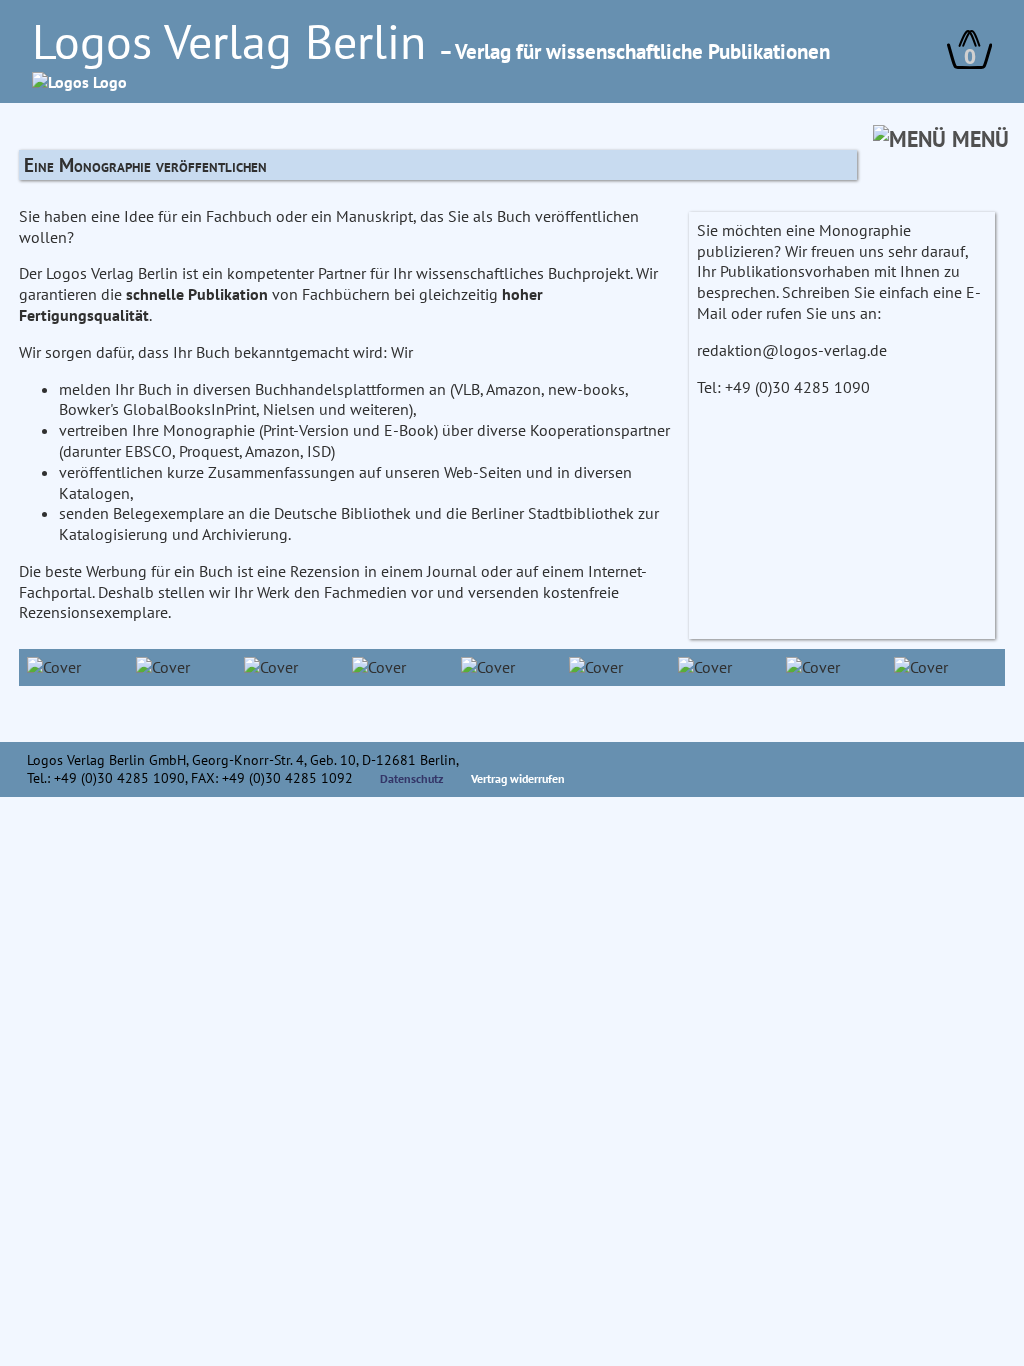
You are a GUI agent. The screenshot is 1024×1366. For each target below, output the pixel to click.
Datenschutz (412, 778)
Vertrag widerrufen (518, 778)
